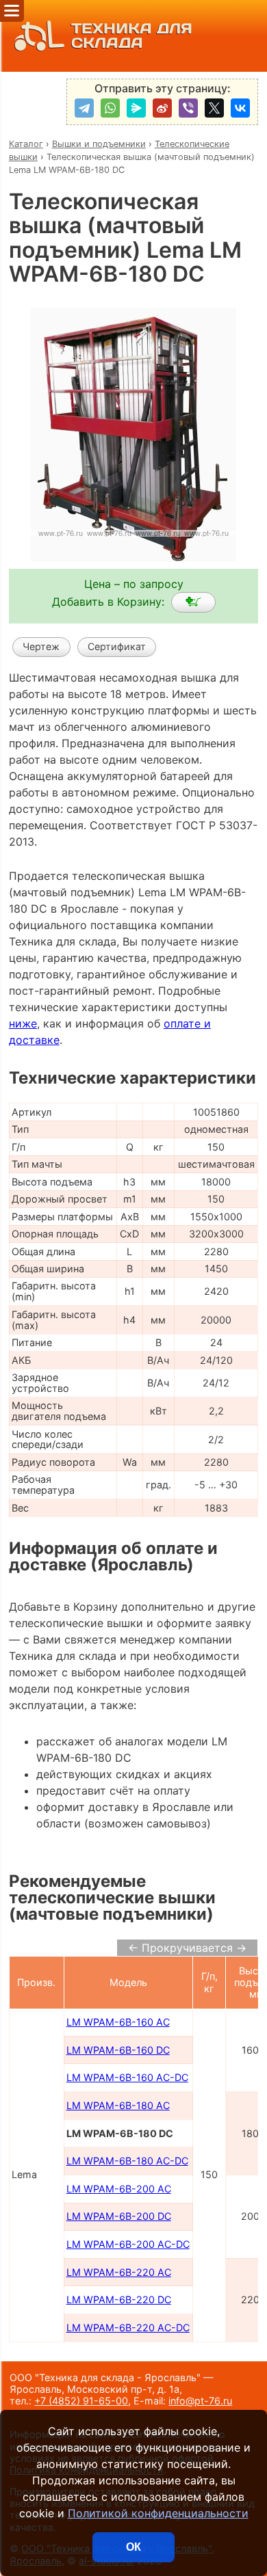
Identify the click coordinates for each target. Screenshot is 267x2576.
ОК (133, 2547)
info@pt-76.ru (200, 2401)
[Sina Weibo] (162, 108)
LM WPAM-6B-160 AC (118, 2022)
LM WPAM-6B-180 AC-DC (127, 2161)
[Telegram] (84, 108)
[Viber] (188, 108)
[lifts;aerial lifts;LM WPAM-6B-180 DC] (193, 602)
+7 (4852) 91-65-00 (81, 2401)
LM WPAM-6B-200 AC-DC (128, 2244)
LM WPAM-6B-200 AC (119, 2189)
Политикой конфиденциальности (158, 2513)
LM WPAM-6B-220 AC (119, 2272)
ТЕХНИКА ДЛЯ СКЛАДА (132, 36)
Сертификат (117, 646)
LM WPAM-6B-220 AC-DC (128, 2327)
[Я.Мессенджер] (136, 108)
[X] (214, 108)
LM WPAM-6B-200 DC (119, 2216)
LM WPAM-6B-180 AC (118, 2105)
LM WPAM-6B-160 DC (118, 2050)
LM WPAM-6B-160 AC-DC (127, 2077)
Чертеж (41, 646)
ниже (23, 1023)
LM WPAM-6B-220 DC (119, 2299)
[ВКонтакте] (240, 108)
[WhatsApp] (110, 108)
